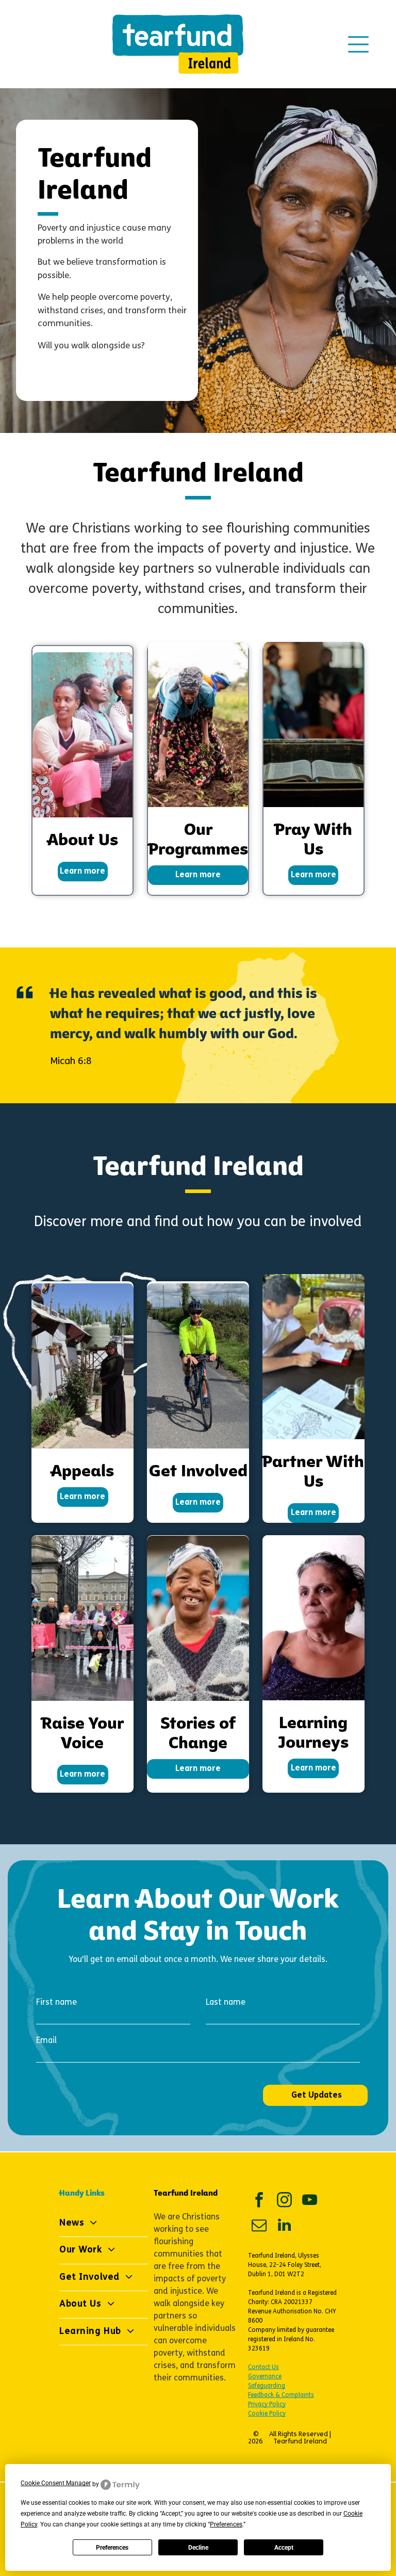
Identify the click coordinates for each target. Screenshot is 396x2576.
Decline (198, 2548)
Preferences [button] (226, 2524)
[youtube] (310, 2201)
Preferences (112, 2548)
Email (46, 2041)
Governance (265, 2377)
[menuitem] (104, 2224)
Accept (284, 2548)
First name (56, 2003)
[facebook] (259, 2201)
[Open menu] (358, 44)
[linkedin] (285, 2226)
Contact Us (263, 2368)
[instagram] (285, 2201)
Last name (226, 2003)
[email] (259, 2226)
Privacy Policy (267, 2405)
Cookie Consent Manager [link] (56, 2483)
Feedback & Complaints (281, 2395)
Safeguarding (267, 2386)
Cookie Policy (267, 2414)
